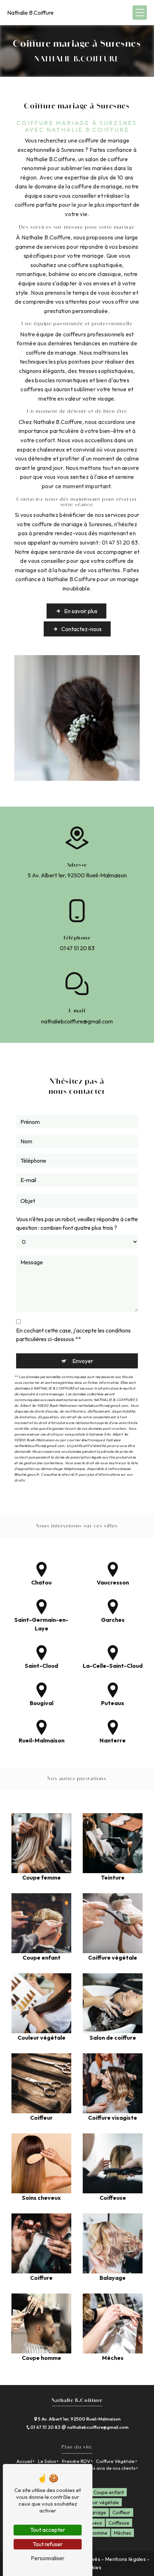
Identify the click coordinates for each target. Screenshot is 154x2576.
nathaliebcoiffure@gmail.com (77, 1021)
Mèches (122, 2533)
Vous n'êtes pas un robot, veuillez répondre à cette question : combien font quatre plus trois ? (77, 1223)
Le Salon (47, 2461)
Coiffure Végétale (115, 2461)
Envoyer (83, 1361)
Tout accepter (48, 2530)
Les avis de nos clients (112, 2468)
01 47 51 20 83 (77, 948)
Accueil (24, 2461)
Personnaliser (48, 2558)
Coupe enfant (109, 2492)
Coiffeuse (119, 2523)
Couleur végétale (100, 2502)
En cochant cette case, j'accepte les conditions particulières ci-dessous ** (73, 1335)
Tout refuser (48, 2544)
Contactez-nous (81, 629)
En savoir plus (81, 611)
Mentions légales (126, 2559)
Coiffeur (121, 2512)
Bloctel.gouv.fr (27, 1474)
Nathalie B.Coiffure (30, 13)
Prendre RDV (76, 2461)
